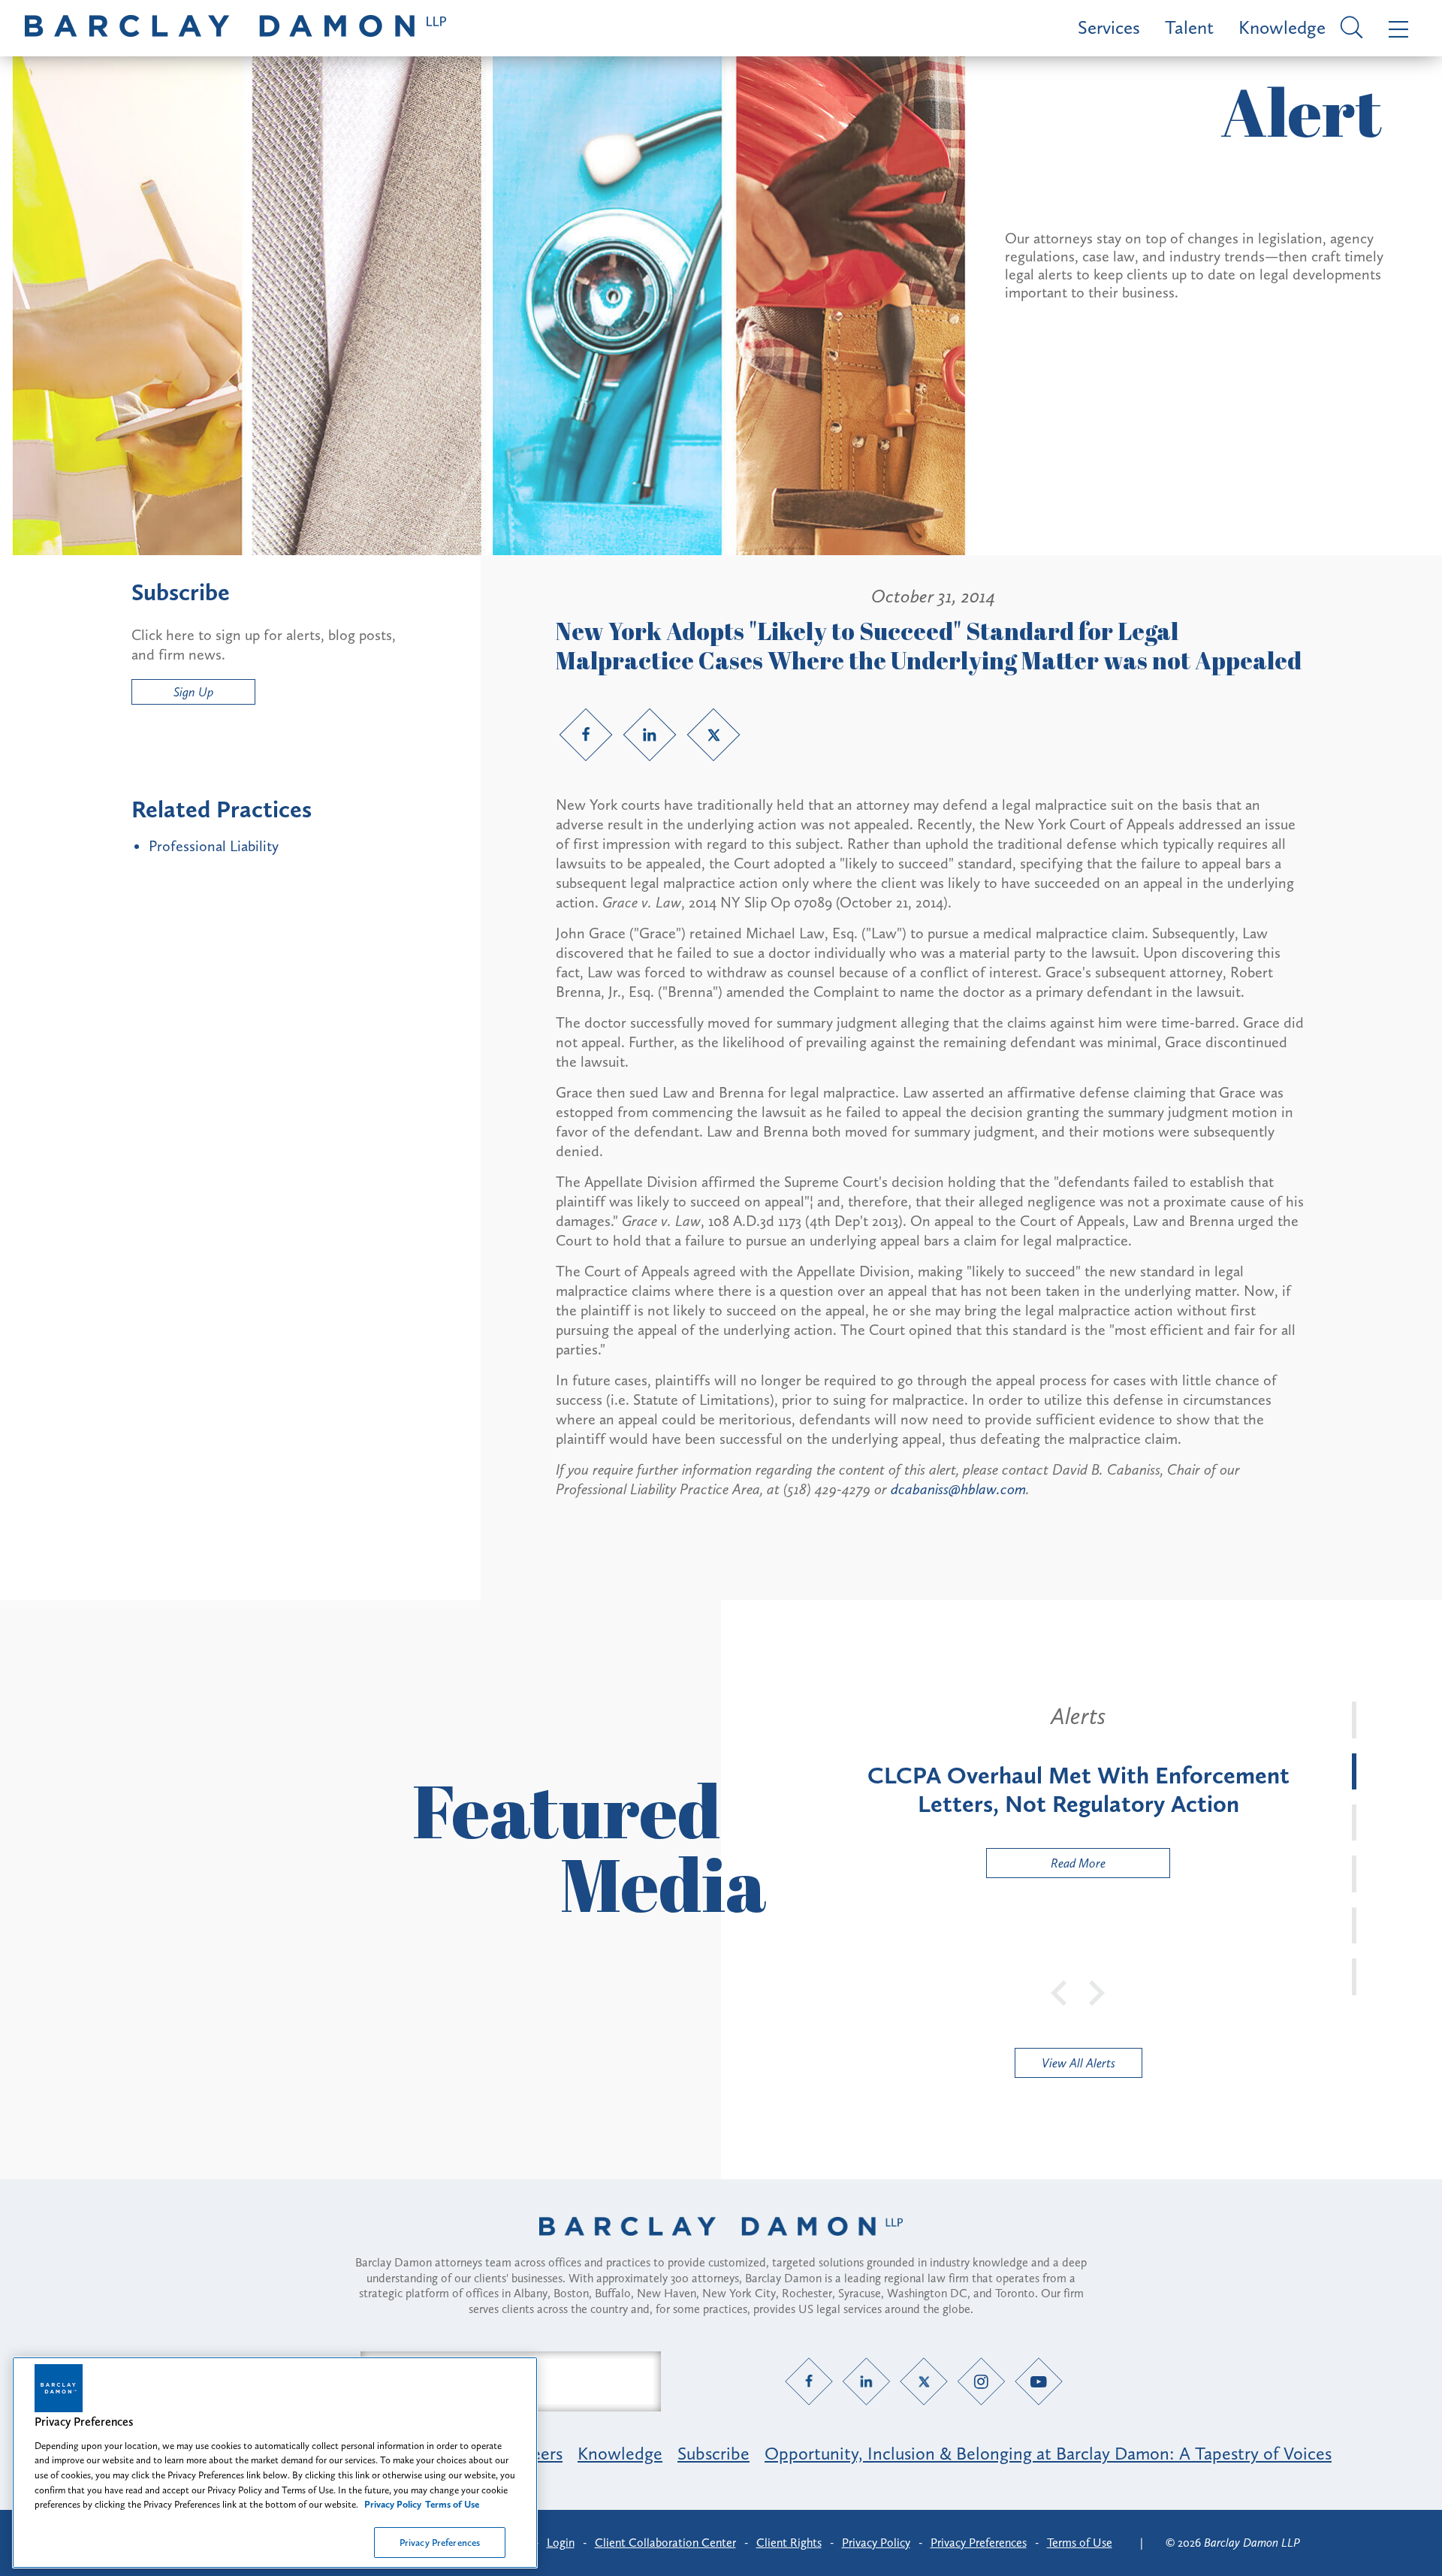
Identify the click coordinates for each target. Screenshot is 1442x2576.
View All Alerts (1078, 2063)
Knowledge (1282, 27)
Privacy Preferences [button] (979, 2543)
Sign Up (193, 692)
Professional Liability (214, 846)
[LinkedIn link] (650, 735)
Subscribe (713, 2453)
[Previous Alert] (1060, 1992)
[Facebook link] (586, 735)
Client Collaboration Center (665, 2543)
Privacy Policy (876, 2543)
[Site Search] (1349, 29)
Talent (1189, 27)
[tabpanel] (1078, 1790)
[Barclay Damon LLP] (235, 28)
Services (1109, 27)
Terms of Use (1080, 2543)
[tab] (1354, 1720)
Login (561, 2543)
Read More (1046, 1866)
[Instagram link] (981, 2381)
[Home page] (721, 2245)
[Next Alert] (1097, 1992)
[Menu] (1395, 28)
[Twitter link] (713, 735)
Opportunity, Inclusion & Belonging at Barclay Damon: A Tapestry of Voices (1048, 2453)
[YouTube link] (1039, 2381)
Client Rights (789, 2543)
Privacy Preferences (440, 2542)
